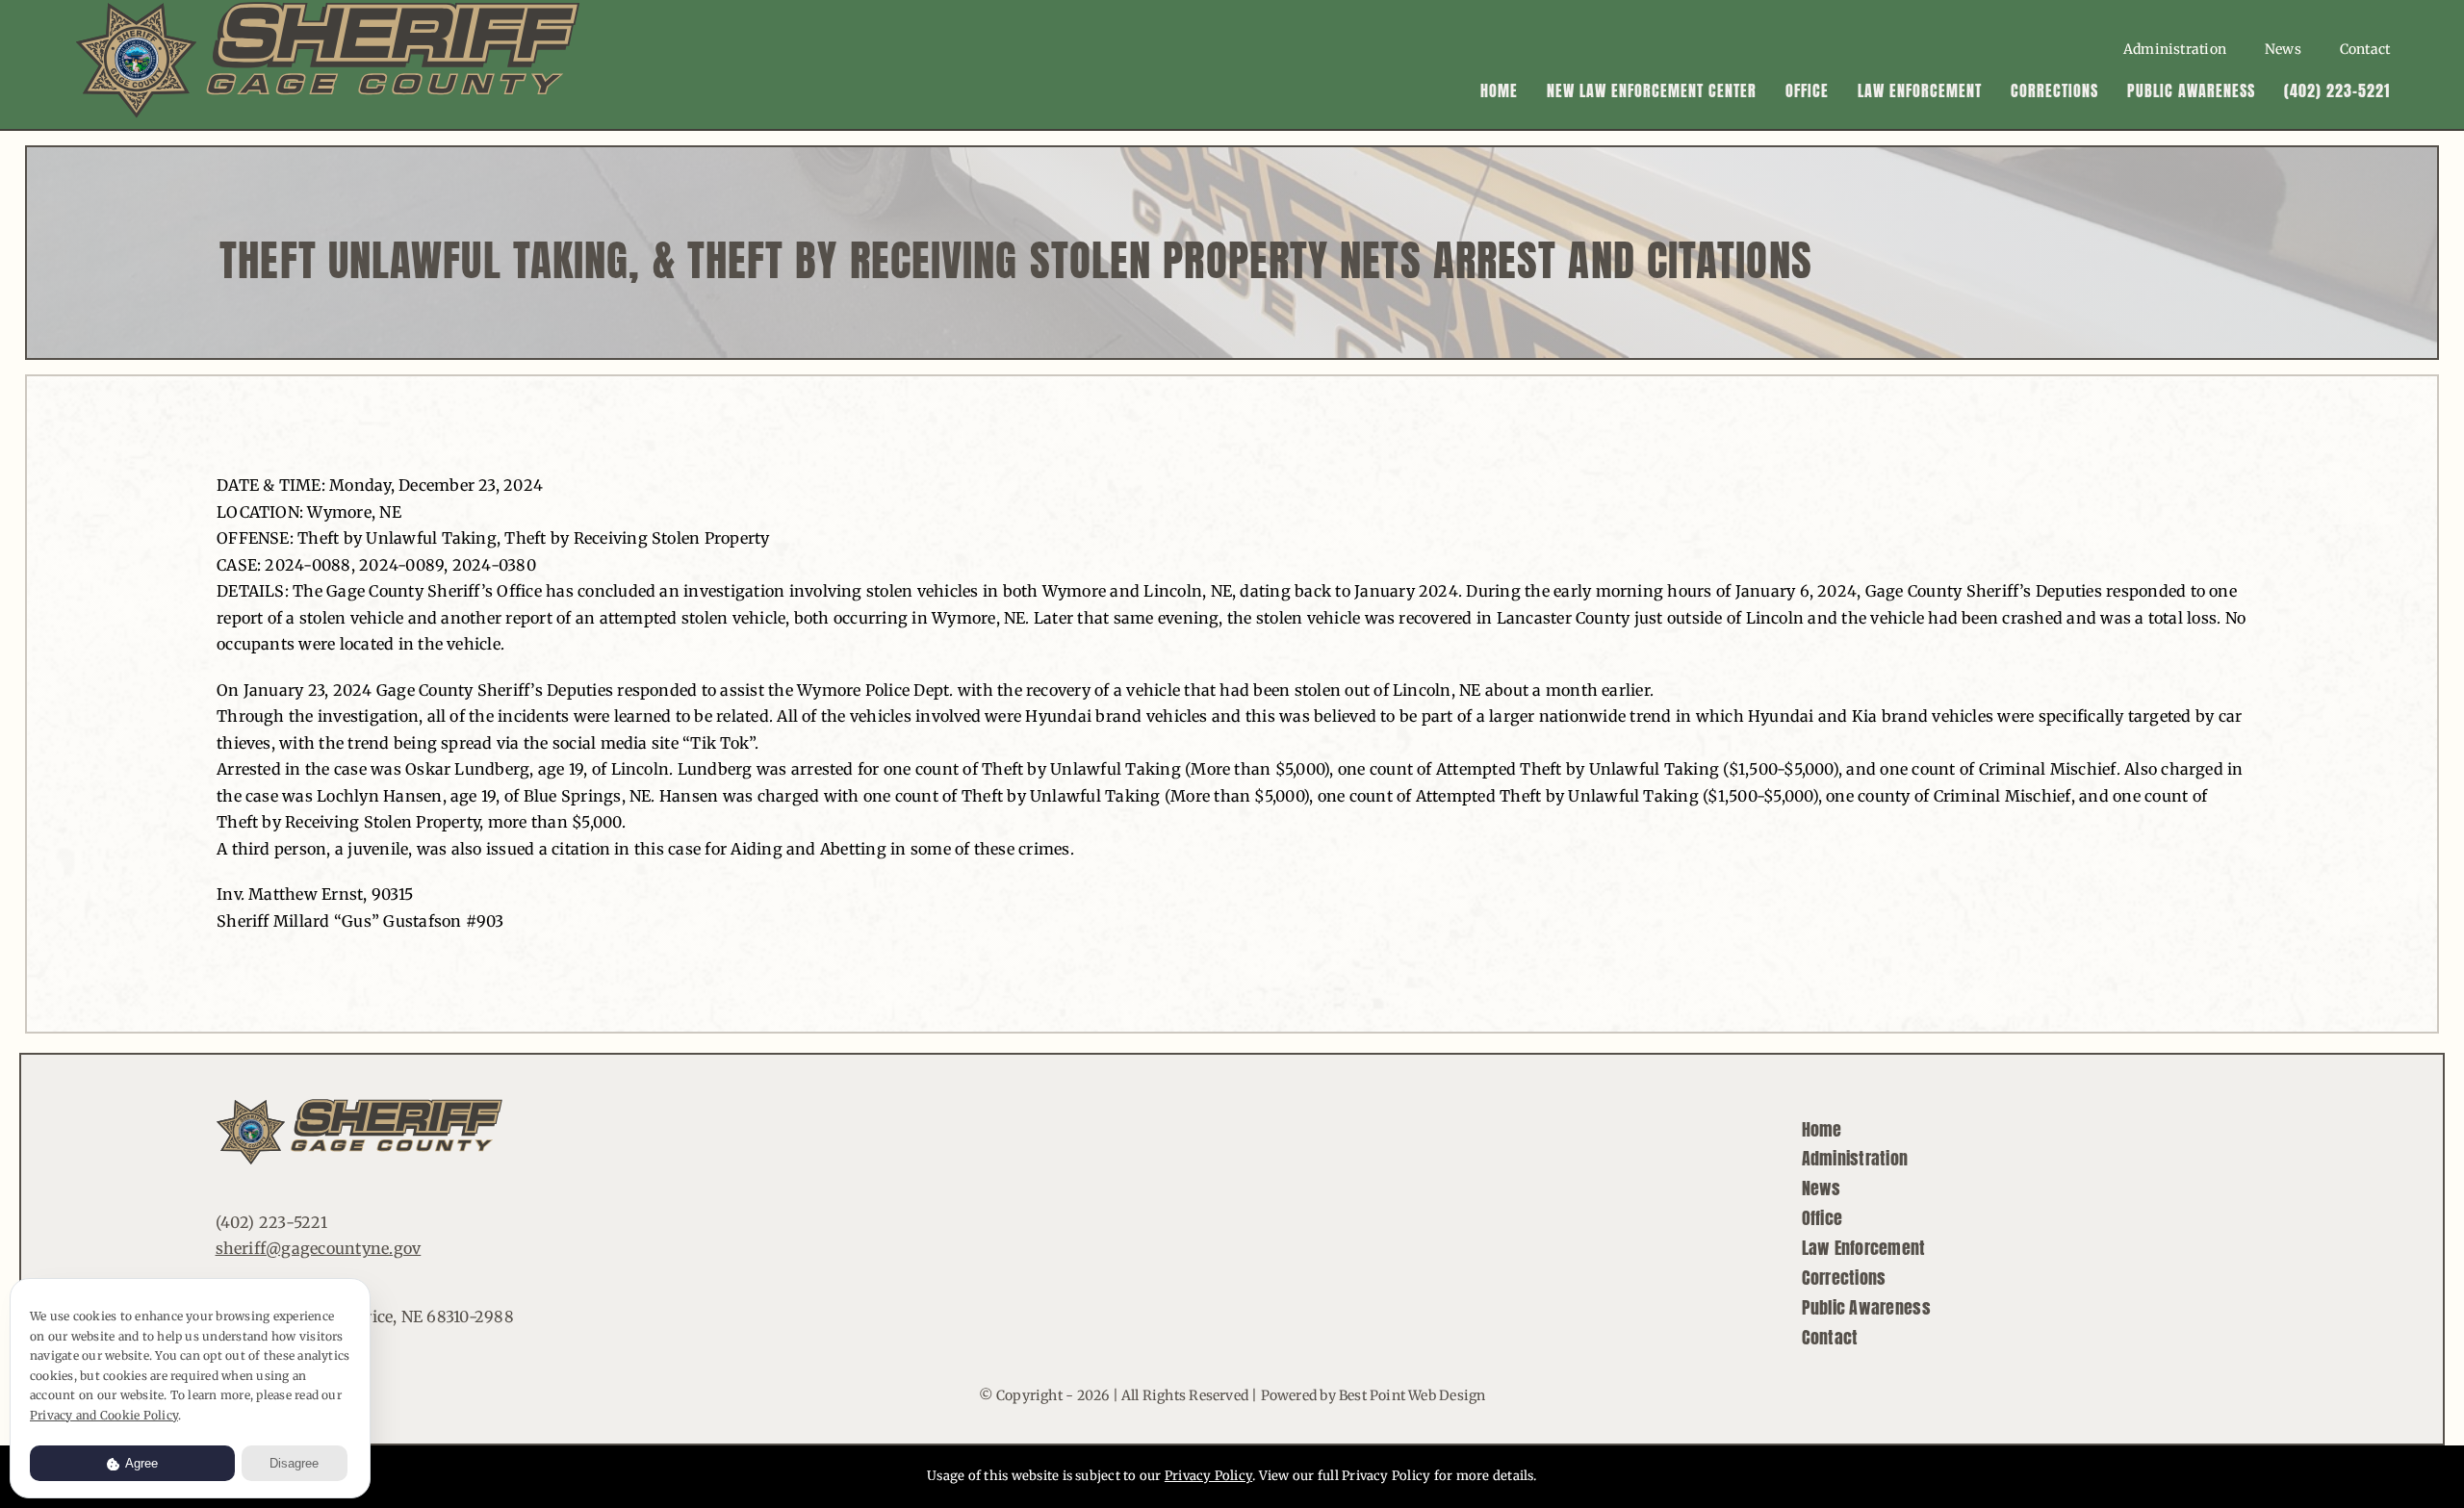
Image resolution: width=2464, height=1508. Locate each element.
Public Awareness (1866, 1307)
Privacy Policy (1208, 1476)
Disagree (294, 1463)
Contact (1830, 1337)
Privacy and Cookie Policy (104, 1415)
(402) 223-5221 (271, 1222)
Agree (140, 1463)
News (1822, 1188)
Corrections (1844, 1278)
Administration (1855, 1158)
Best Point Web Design (1412, 1395)
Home (1822, 1129)
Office (1822, 1218)
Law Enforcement (1864, 1248)
